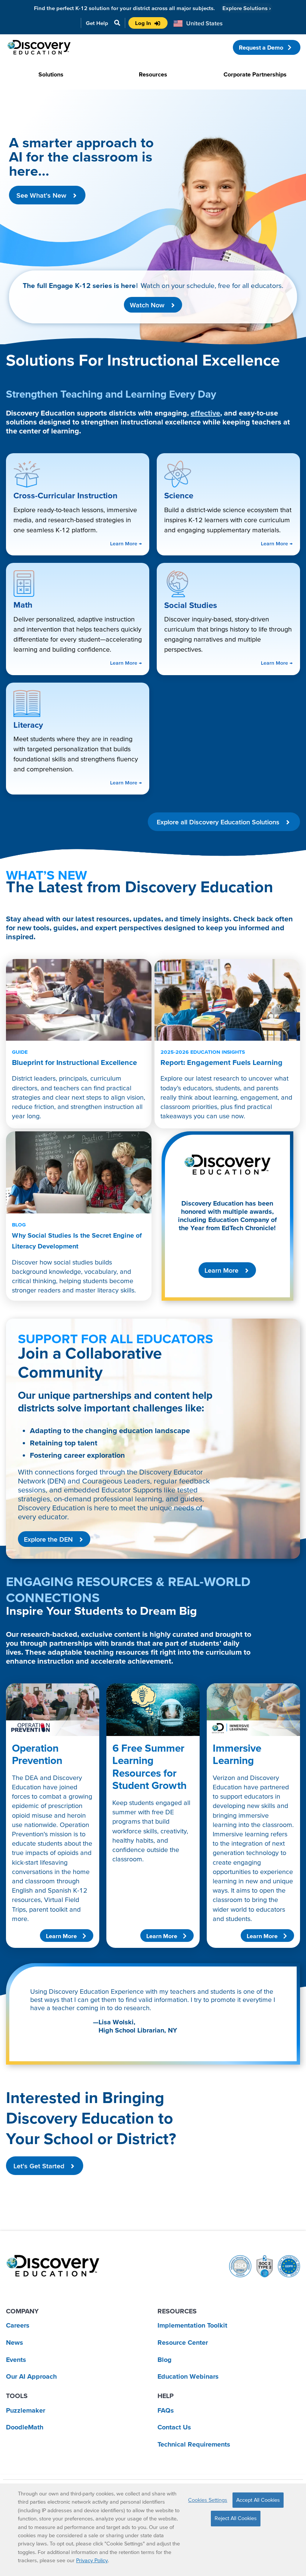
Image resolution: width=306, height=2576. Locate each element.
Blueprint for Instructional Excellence (75, 1058)
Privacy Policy (92, 2560)
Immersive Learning (237, 1754)
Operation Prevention (37, 1754)
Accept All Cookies (258, 2500)
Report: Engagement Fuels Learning (221, 1058)
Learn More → (126, 543)
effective (205, 413)
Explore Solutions (247, 8)
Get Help (97, 23)
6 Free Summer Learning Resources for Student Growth (149, 1767)
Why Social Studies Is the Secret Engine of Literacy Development (77, 1236)
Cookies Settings (208, 2500)
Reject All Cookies (236, 2518)
